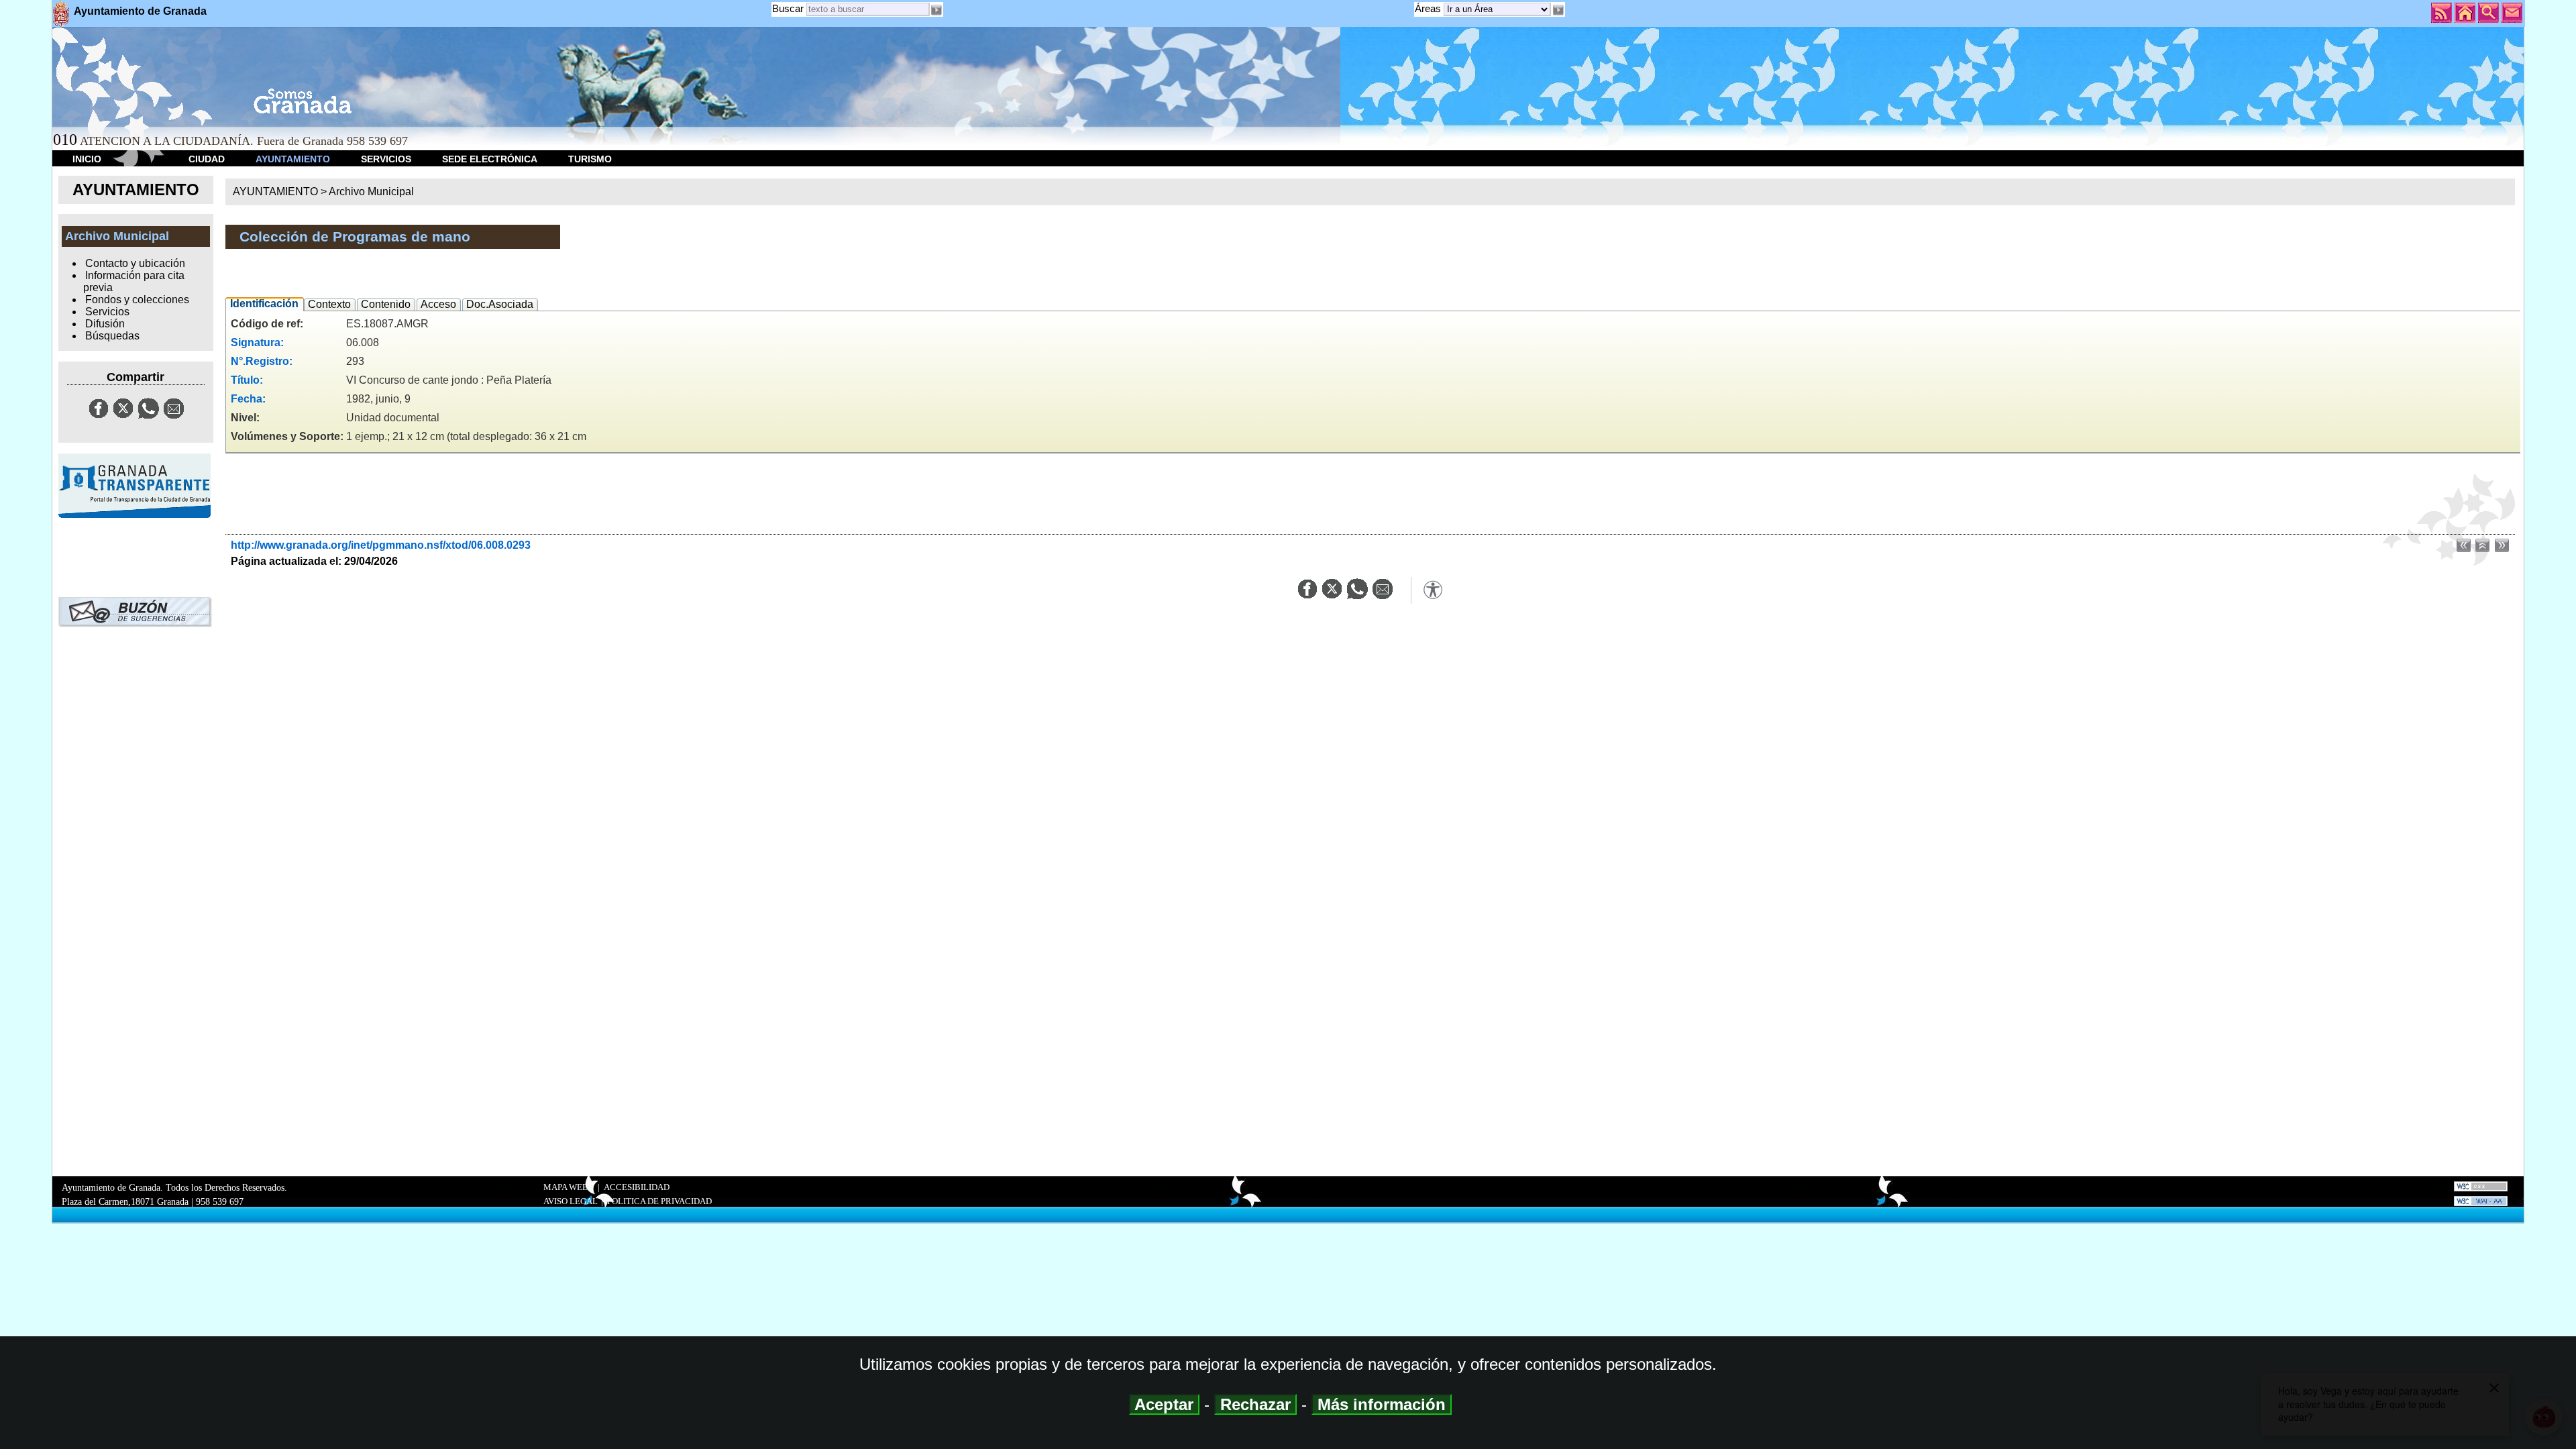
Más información (1382, 1404)
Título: (247, 380)
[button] (1558, 10)
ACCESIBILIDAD (637, 1187)
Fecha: (248, 399)
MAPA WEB (566, 1187)
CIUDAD (207, 159)
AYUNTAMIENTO (293, 159)
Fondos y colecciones (137, 300)
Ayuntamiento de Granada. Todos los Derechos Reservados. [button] (174, 1194)
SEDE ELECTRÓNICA (490, 159)
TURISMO (590, 159)
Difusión (105, 324)
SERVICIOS (386, 159)
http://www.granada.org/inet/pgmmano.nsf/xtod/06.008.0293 (381, 545)
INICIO (87, 159)
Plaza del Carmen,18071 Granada (125, 1201)
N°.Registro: (262, 361)
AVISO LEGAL (571, 1201)
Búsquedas (112, 336)
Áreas (1429, 8)
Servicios (107, 312)
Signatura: (257, 342)
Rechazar (1255, 1404)
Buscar (788, 8)
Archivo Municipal (371, 192)
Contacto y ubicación (135, 263)
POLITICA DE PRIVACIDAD (659, 1201)
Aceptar (1164, 1404)
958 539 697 (220, 1201)
